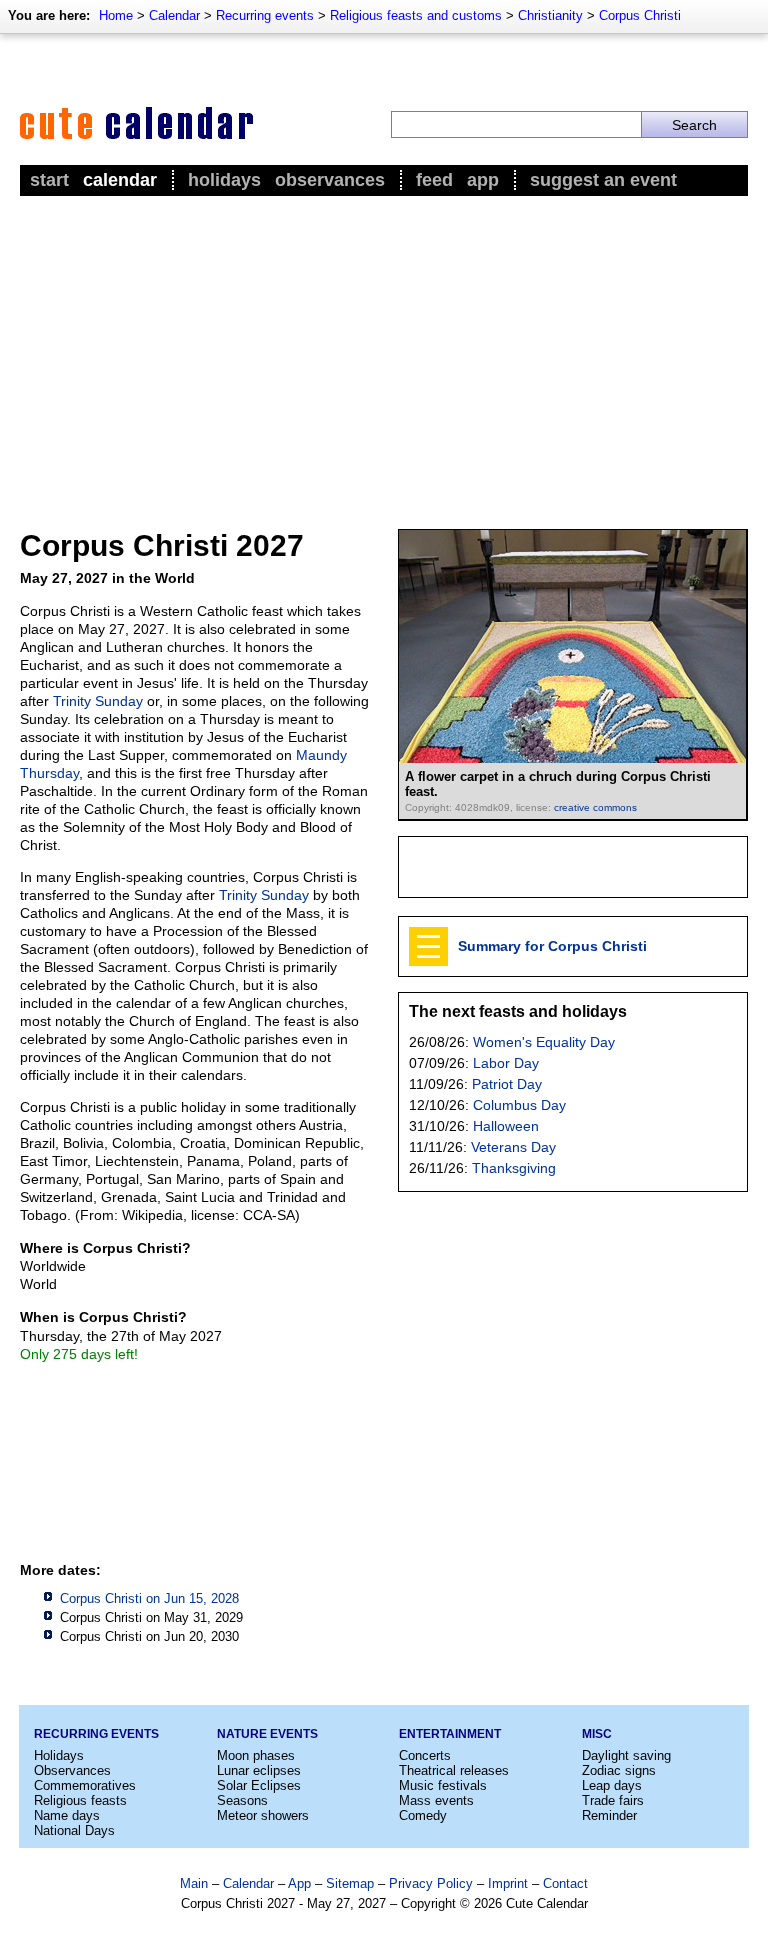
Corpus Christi (640, 15)
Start (49, 180)
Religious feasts (80, 1800)
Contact (565, 1883)
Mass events (436, 1800)
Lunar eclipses (259, 1770)
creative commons (595, 807)
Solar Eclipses (259, 1785)
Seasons (242, 1800)
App (483, 180)
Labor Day (506, 1063)
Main (194, 1883)
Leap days (612, 1785)
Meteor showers (263, 1815)
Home (116, 15)
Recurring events (265, 15)
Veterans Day (513, 1147)
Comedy (423, 1815)
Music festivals (443, 1785)
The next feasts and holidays (518, 1011)
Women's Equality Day (544, 1042)
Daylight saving (626, 1755)
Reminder (609, 1815)
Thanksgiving (514, 1168)
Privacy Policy (431, 1883)
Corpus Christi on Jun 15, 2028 (149, 1598)
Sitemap (350, 1883)
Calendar (174, 15)
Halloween (506, 1126)
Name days (67, 1815)
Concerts (425, 1755)
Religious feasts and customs (416, 15)
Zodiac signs (619, 1770)
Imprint (508, 1883)
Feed (434, 180)
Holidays (224, 180)
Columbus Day (519, 1105)
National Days (74, 1830)
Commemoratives (85, 1785)
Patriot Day (507, 1084)
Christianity (550, 15)
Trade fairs (613, 1800)
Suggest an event (603, 180)
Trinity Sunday (98, 701)
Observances (330, 180)
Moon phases (256, 1755)
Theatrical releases (454, 1770)
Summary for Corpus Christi (552, 946)
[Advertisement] (384, 351)
